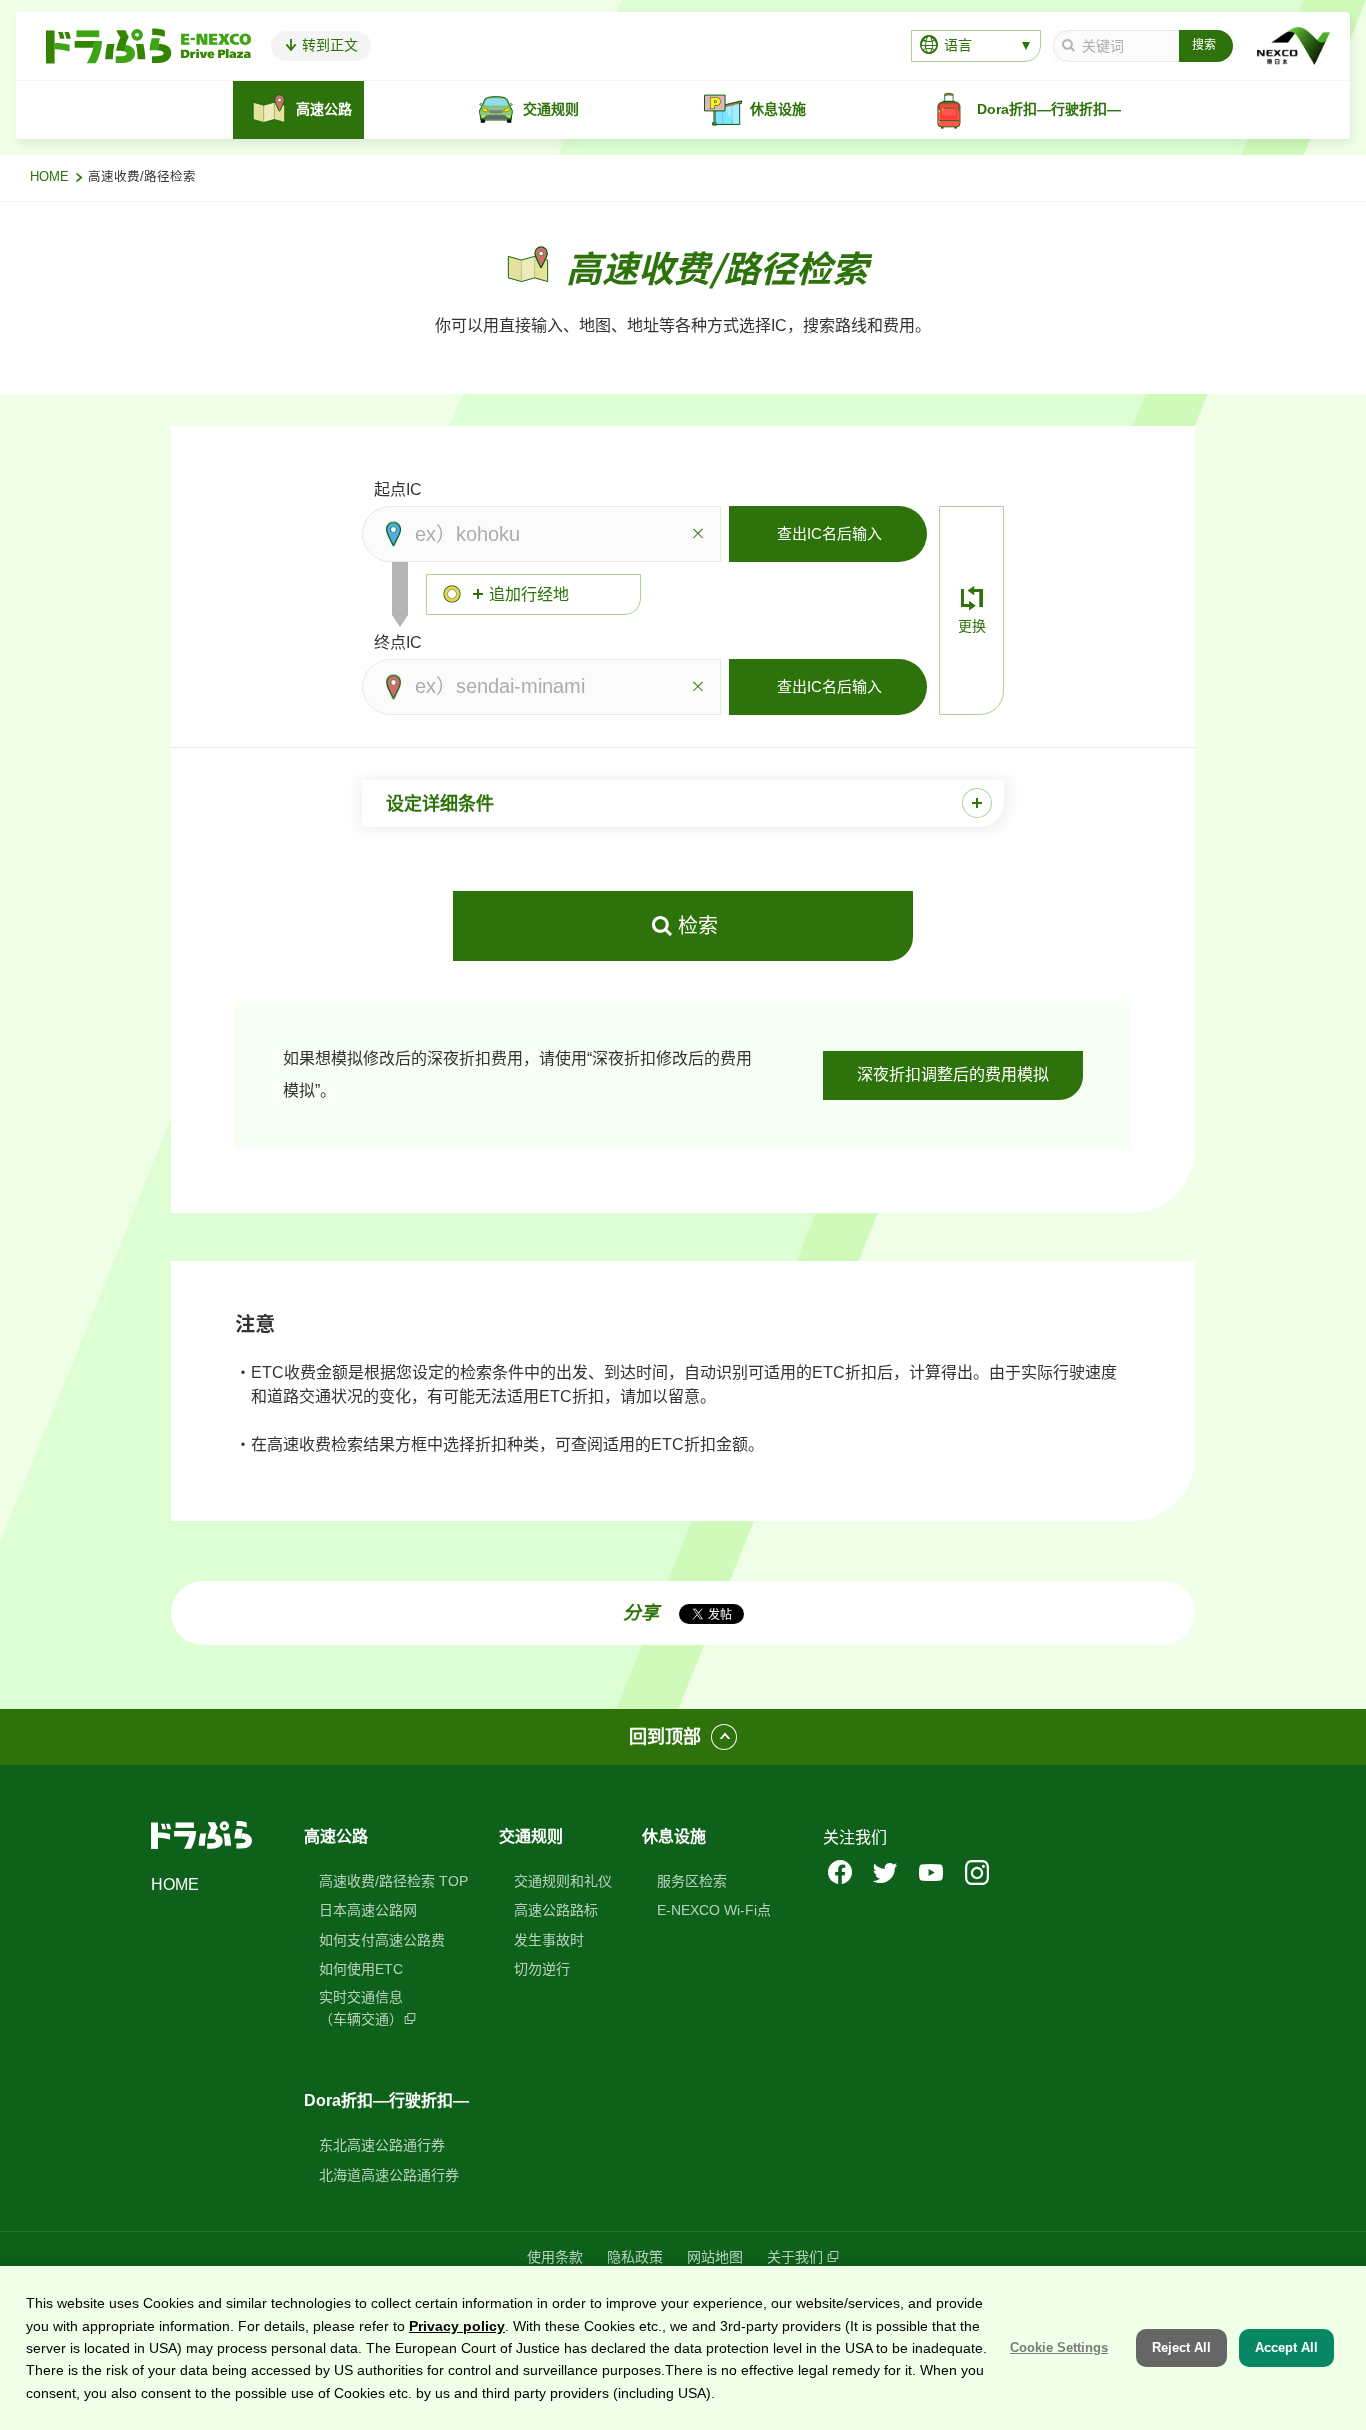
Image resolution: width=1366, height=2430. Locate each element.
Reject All (1181, 2347)
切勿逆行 (542, 1969)
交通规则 (531, 1836)
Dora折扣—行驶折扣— (386, 2100)
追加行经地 (529, 594)
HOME (49, 177)
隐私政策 (635, 2257)
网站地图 (715, 2257)
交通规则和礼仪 (563, 1881)
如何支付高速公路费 (382, 1940)
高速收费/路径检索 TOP (393, 1881)
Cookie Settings (1059, 2347)
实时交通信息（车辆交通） (361, 2008)
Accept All (1286, 2347)
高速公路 (336, 1836)
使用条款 (555, 2257)
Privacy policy (457, 2325)
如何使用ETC (361, 1969)
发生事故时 (549, 1940)
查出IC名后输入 (829, 533)
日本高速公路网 (368, 1910)
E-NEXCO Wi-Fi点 (714, 1910)
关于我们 (795, 2257)
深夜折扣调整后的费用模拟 (953, 1074)
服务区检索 (692, 1881)
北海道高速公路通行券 (389, 2175)
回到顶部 (665, 1737)
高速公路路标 (556, 1910)
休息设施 (674, 1836)
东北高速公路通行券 (382, 2145)
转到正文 (328, 45)
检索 (698, 926)
